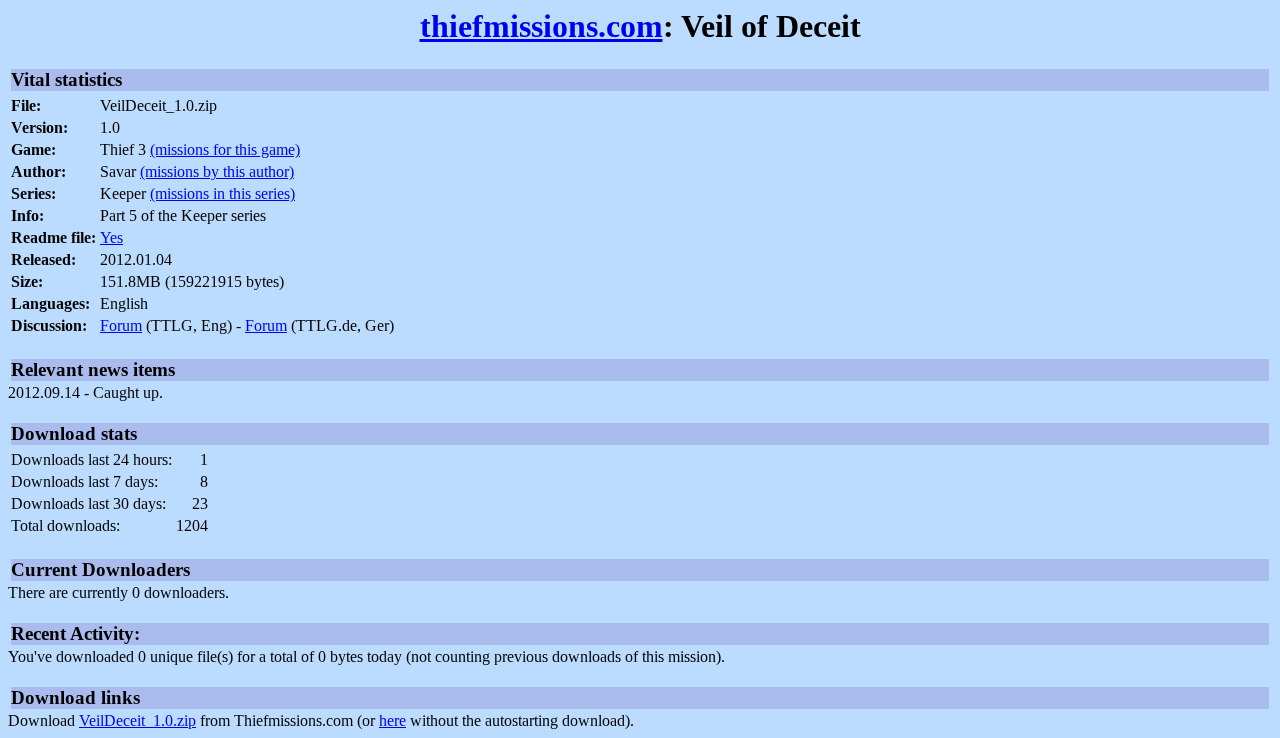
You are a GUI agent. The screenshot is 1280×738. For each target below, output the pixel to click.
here (392, 720)
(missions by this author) (217, 171)
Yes (111, 237)
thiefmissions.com (541, 26)
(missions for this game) (225, 149)
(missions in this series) (222, 193)
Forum (121, 325)
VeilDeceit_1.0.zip (137, 720)
